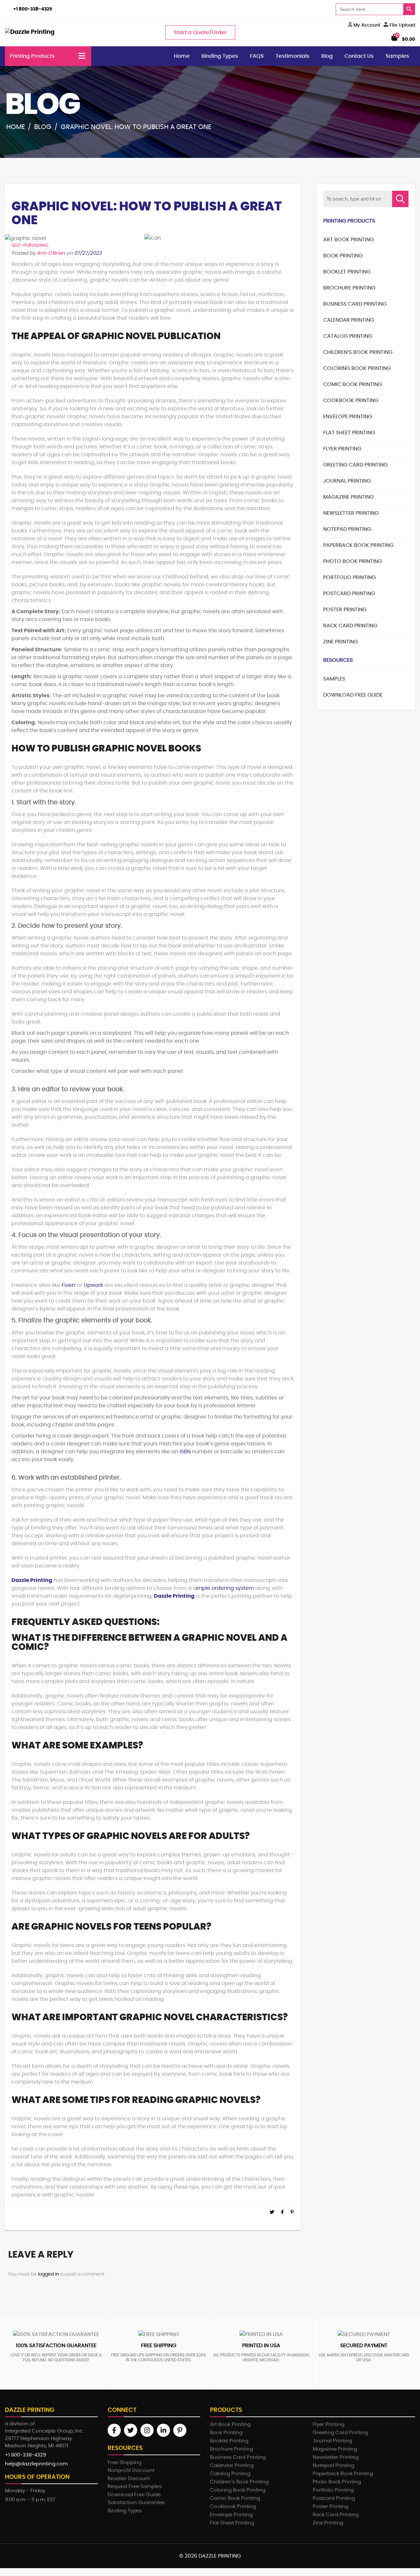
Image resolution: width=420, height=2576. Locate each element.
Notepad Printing (347, 529)
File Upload (402, 25)
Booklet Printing (347, 272)
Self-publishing (30, 246)
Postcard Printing (349, 594)
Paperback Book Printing (358, 545)
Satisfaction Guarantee (136, 2503)
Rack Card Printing (350, 626)
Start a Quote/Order (200, 32)
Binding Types (220, 56)
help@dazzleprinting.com (36, 2464)
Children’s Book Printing (358, 352)
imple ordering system (225, 1588)
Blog (327, 56)
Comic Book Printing (353, 384)
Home (182, 56)
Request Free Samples (135, 2487)
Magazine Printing (348, 497)
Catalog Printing (348, 336)
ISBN (185, 1452)
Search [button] (400, 199)
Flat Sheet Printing (349, 433)
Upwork (93, 1285)
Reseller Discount (129, 2479)
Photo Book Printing (353, 561)
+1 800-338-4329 (33, 9)
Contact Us (359, 56)
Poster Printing (345, 610)
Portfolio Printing (349, 577)
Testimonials (293, 56)
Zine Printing (341, 642)
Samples (397, 56)
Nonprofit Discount (131, 2470)
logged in (49, 2274)
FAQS (257, 56)
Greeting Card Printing (355, 465)
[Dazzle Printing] (30, 32)
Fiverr (69, 1285)
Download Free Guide (353, 695)
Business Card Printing (355, 304)
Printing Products (32, 56)
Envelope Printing (348, 417)
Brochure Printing (349, 288)
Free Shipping (125, 2463)
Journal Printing (347, 481)
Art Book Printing (348, 240)
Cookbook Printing (351, 400)
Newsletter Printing (351, 513)
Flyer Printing (342, 449)
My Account (366, 25)
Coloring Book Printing (357, 368)
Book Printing (343, 256)
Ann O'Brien (51, 253)
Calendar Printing (349, 320)
